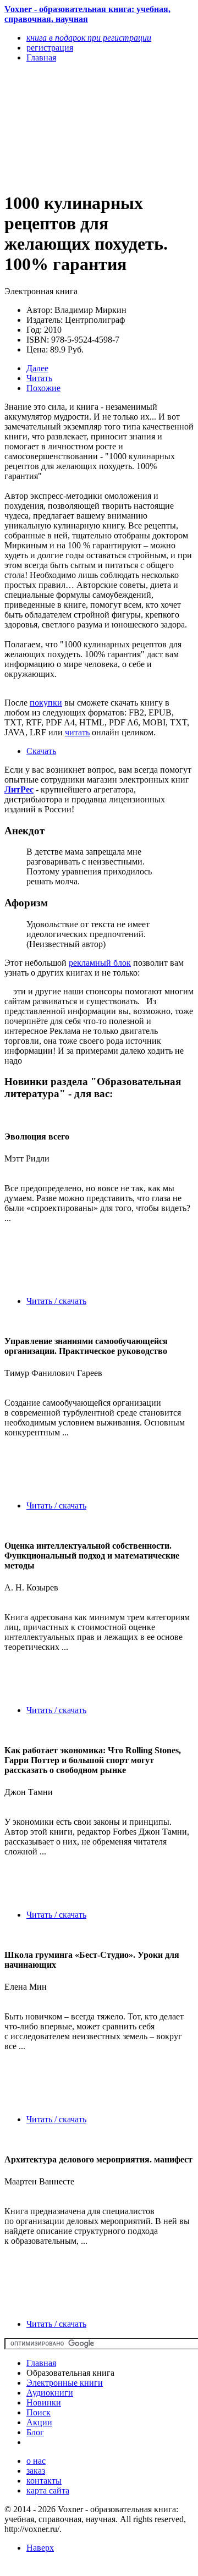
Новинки (44, 2402)
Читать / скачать (56, 1301)
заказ (36, 2471)
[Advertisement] (71, 126)
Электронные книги (65, 2383)
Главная (41, 2363)
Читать (39, 378)
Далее (37, 368)
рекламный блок (100, 963)
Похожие (43, 388)
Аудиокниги (50, 2393)
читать (77, 732)
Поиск (38, 2412)
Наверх (40, 2548)
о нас (36, 2461)
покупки (46, 703)
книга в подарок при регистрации (89, 38)
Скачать (41, 751)
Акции (39, 2422)
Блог (35, 2432)
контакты (44, 2481)
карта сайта (48, 2490)
